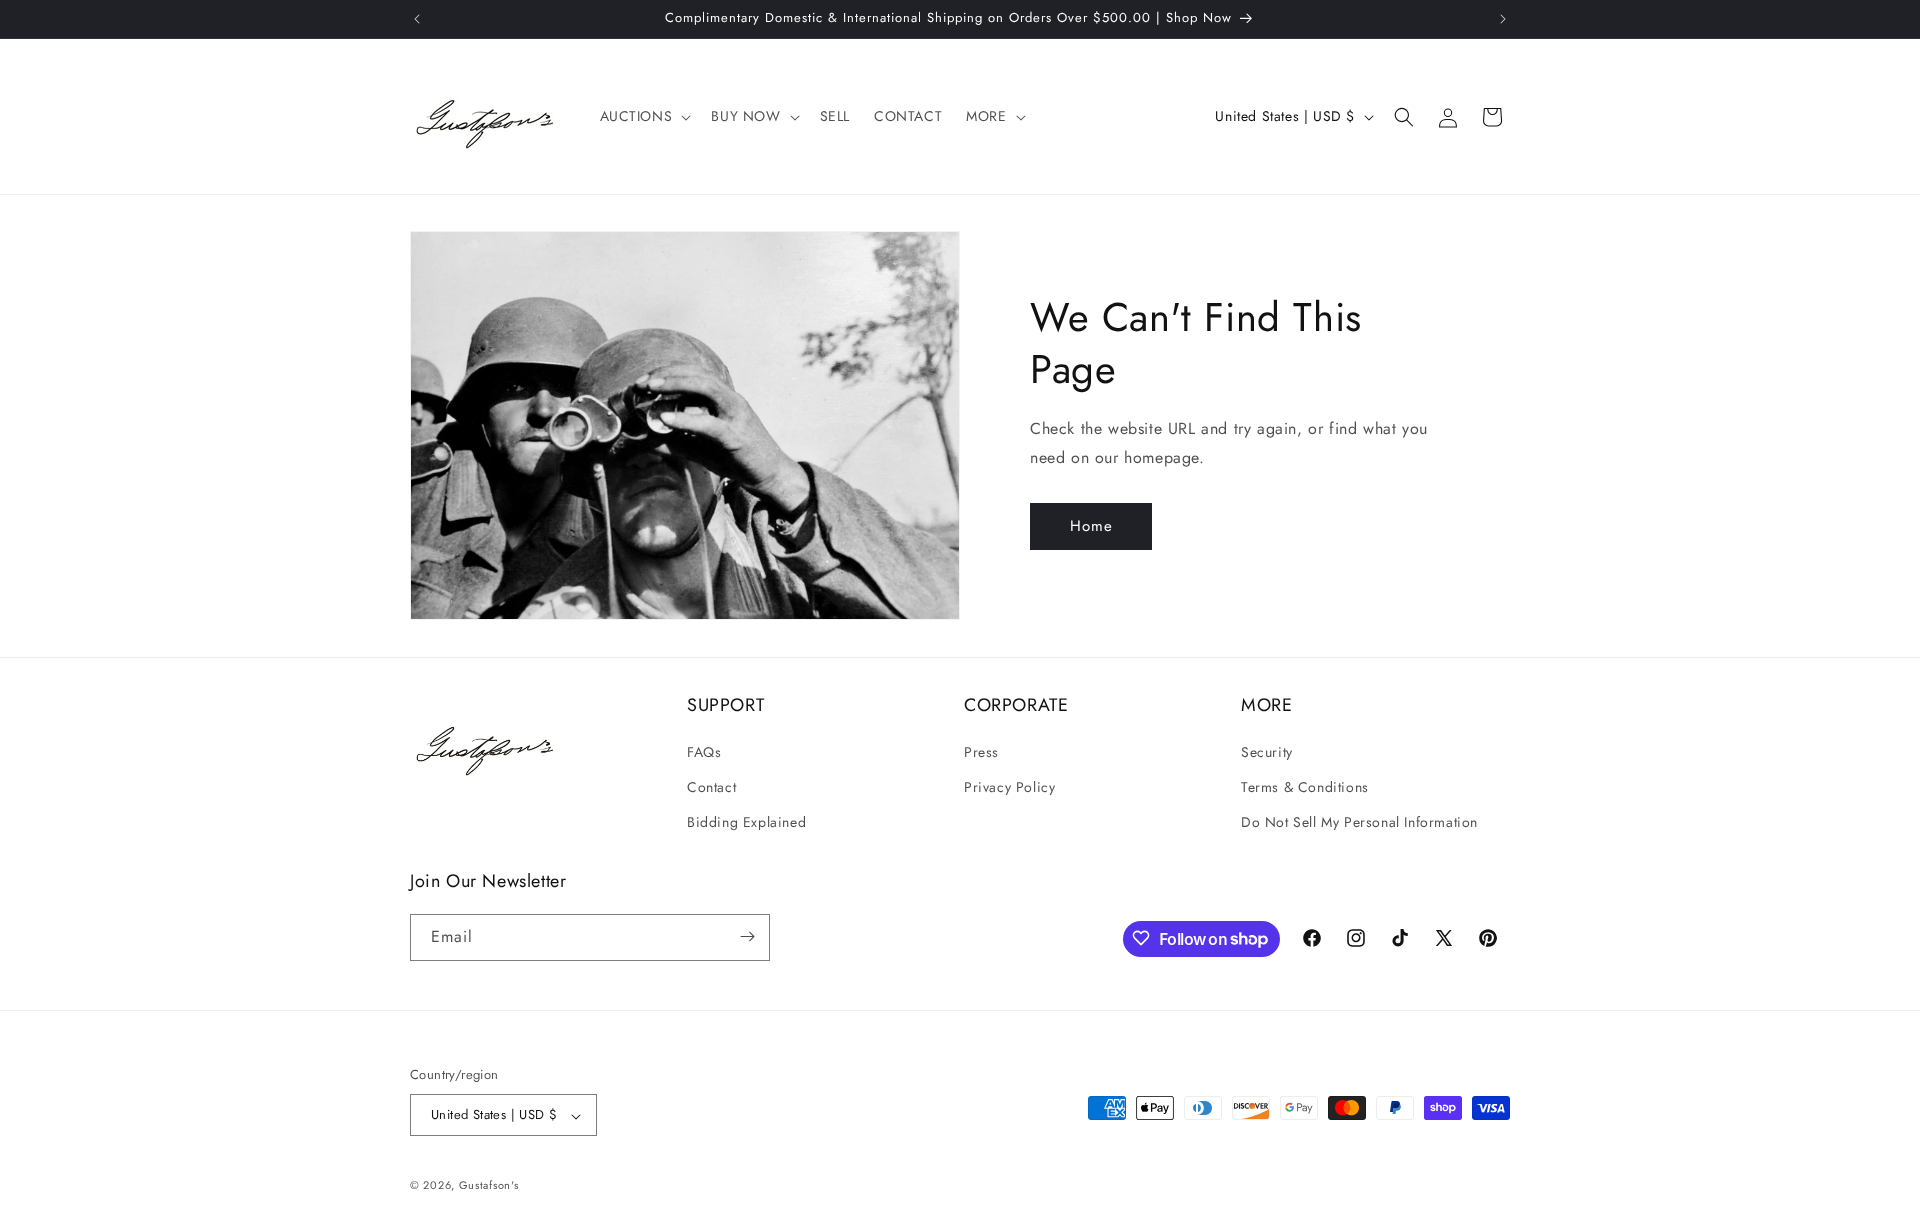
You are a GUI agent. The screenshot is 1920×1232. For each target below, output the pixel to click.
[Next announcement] (1503, 19)
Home (1091, 526)
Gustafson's (489, 1186)
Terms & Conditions (1305, 786)
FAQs (704, 751)
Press (981, 751)
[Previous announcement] (417, 19)
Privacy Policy (1009, 786)
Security (1267, 751)
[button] (644, 116)
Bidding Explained (746, 822)
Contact (711, 786)
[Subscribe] (747, 936)
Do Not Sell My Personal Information (1359, 822)
